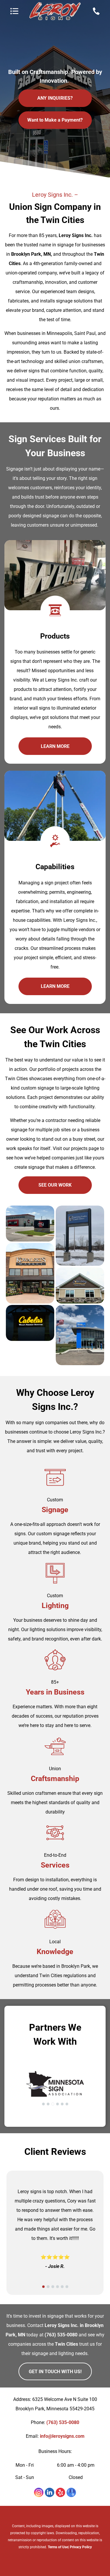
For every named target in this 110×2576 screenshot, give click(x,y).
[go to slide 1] (43, 2104)
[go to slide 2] (48, 2104)
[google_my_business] (71, 2493)
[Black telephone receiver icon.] (96, 14)
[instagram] (39, 2493)
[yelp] (60, 2493)
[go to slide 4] (57, 2104)
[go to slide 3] (53, 2104)
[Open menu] (14, 11)
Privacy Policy (81, 2547)
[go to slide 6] (67, 2104)
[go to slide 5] (62, 2104)
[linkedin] (50, 2493)
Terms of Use (58, 2547)
